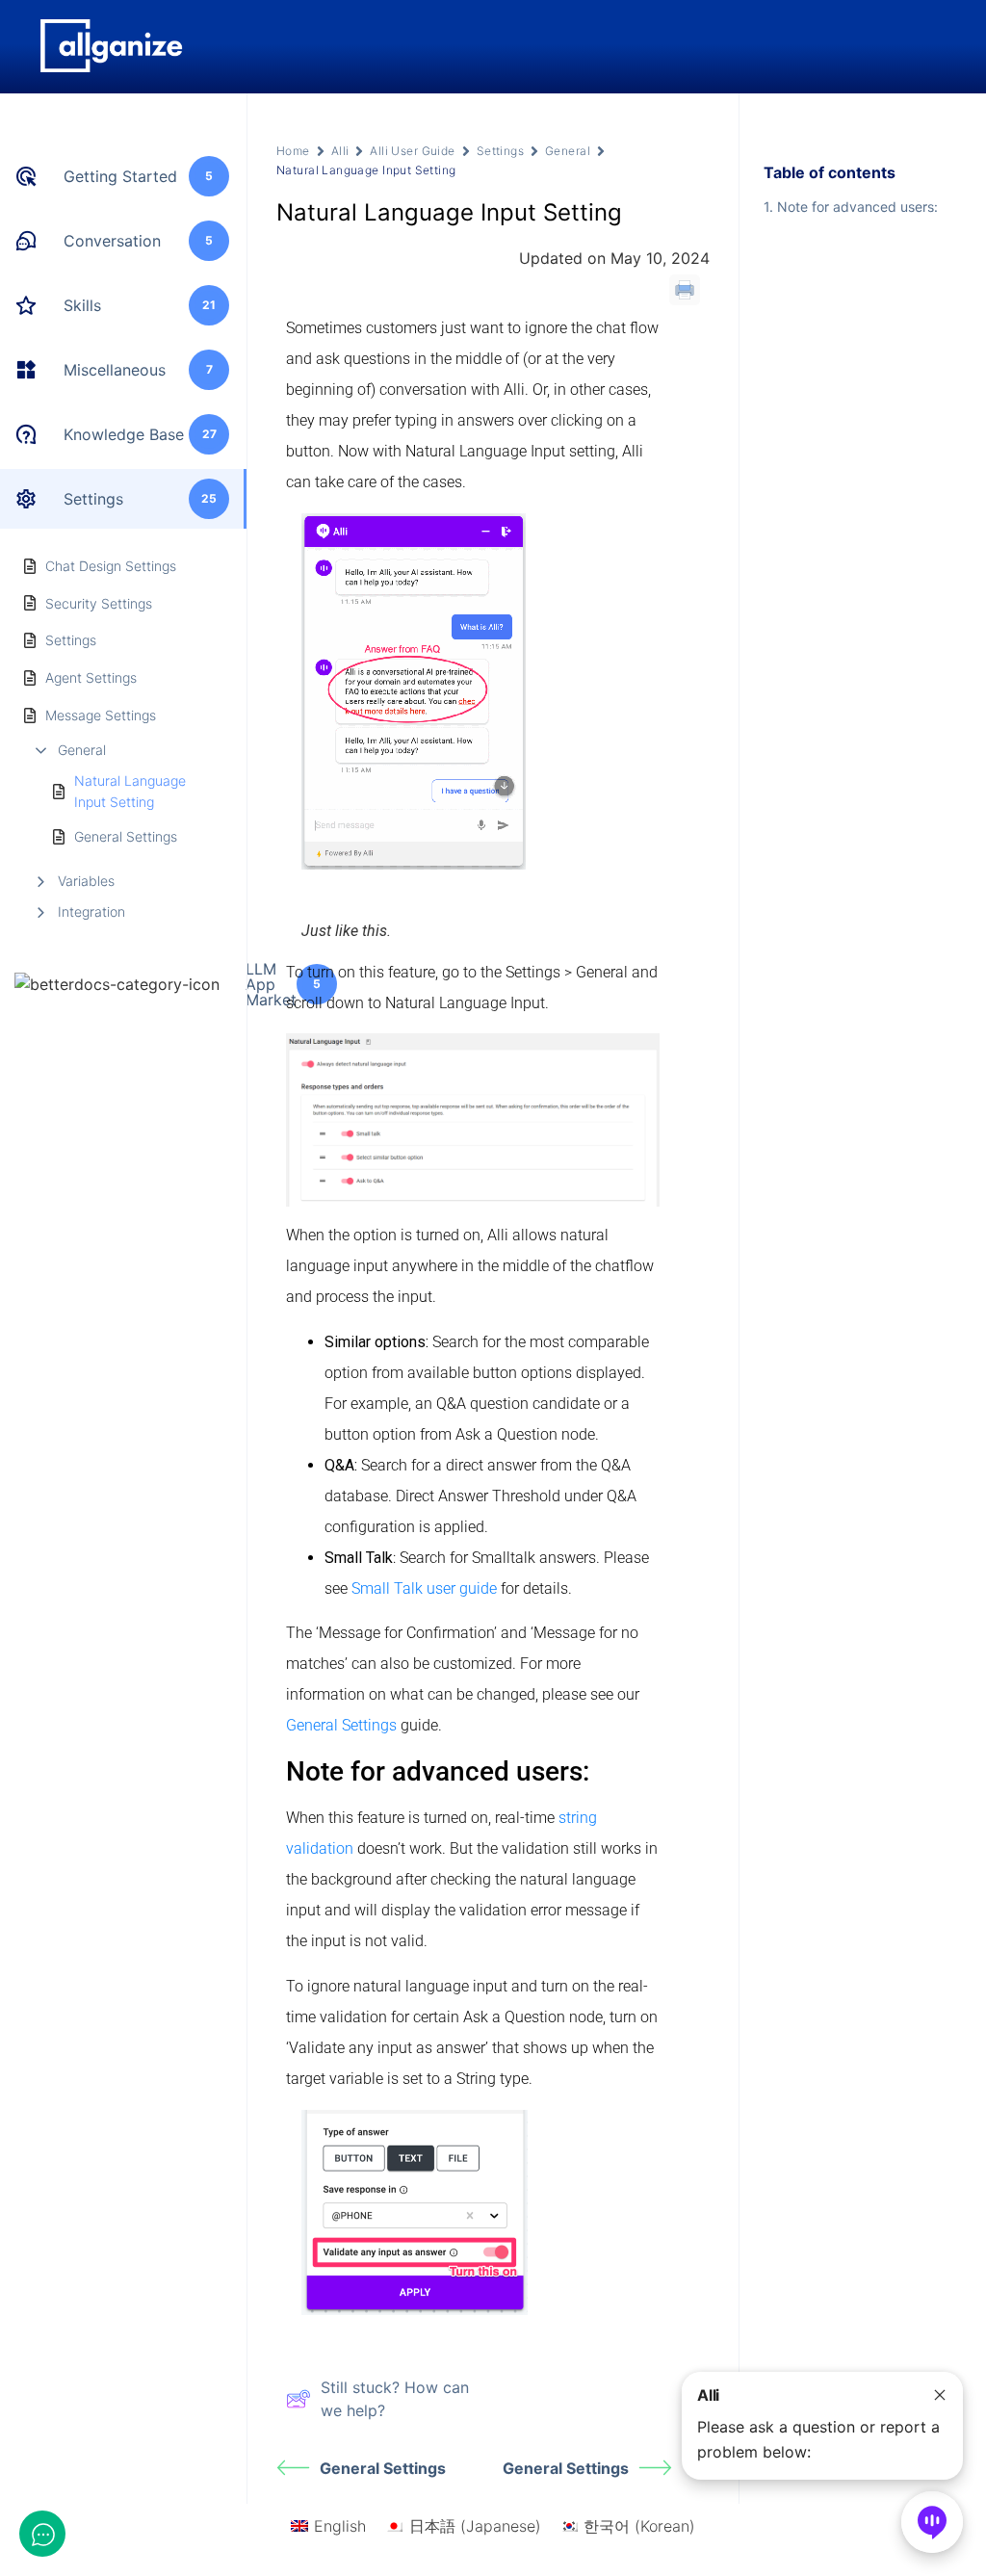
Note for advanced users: (857, 207)
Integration (91, 911)
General (82, 750)
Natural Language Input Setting (130, 791)
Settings (500, 151)
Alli (340, 151)
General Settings (126, 836)
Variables (86, 881)
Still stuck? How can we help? (395, 2399)
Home (293, 151)
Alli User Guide (412, 151)
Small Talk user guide (424, 1588)
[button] (822, 2426)
